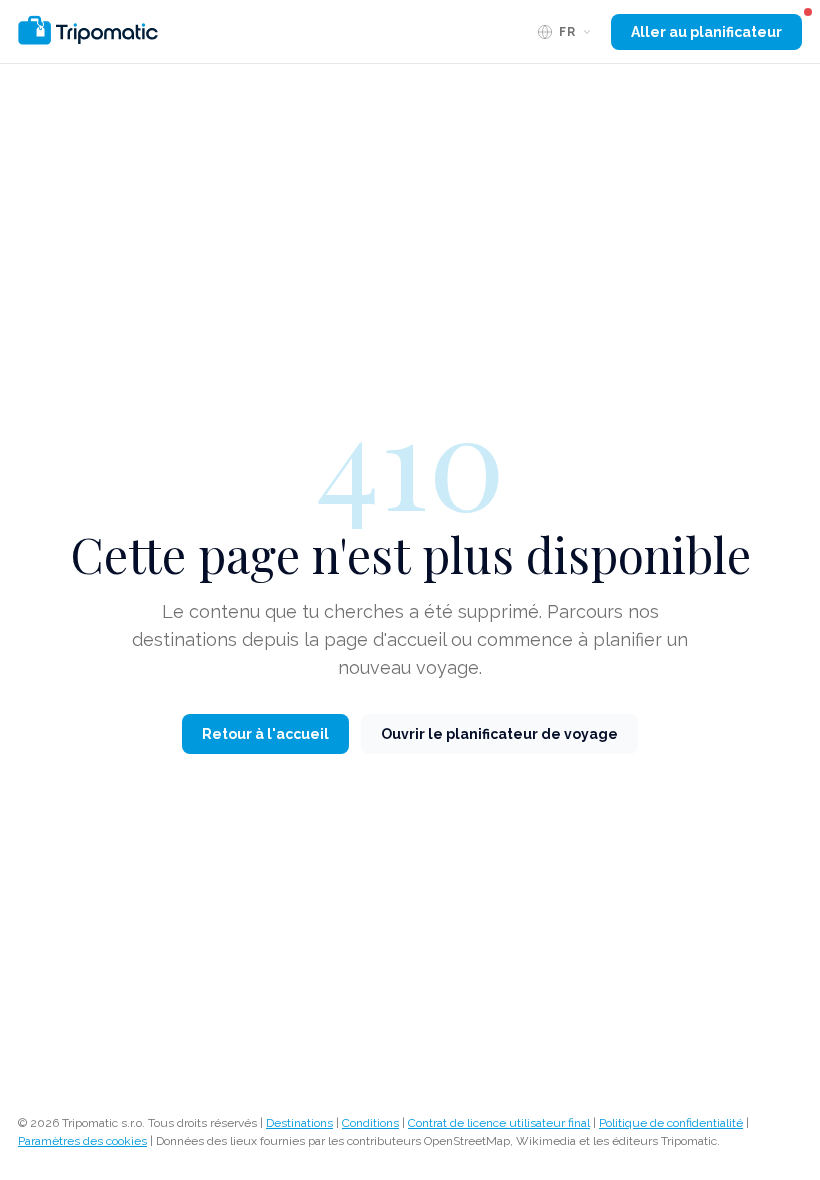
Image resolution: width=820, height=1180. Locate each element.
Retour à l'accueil (265, 734)
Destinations (299, 1123)
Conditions (370, 1123)
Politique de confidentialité (671, 1123)
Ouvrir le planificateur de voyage (499, 734)
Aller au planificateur (706, 32)
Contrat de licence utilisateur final (499, 1123)
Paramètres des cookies (82, 1141)
